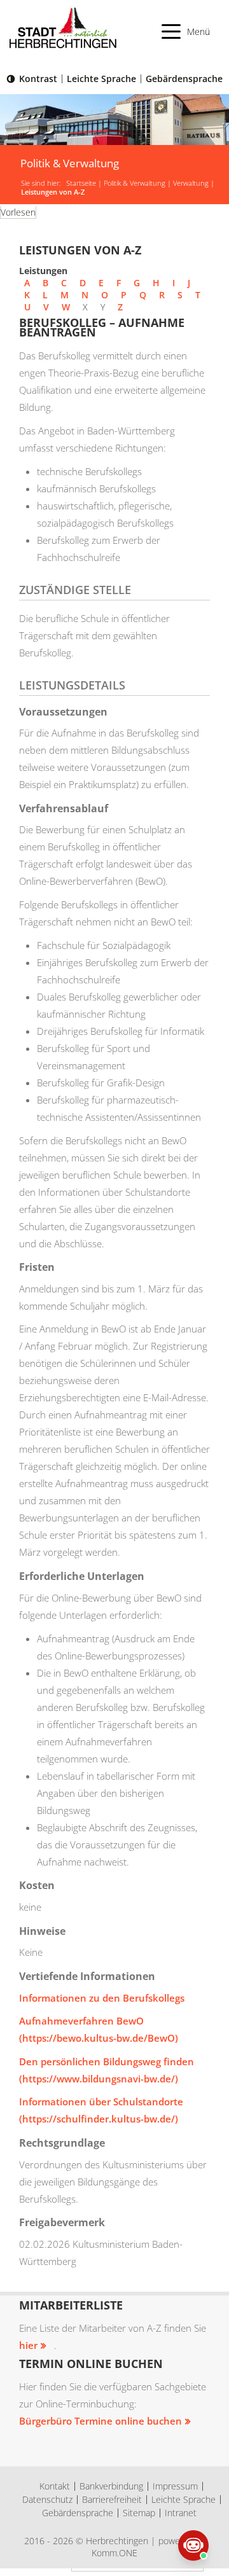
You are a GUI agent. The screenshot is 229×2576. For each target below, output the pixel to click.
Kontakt (55, 2486)
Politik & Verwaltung (135, 183)
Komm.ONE (114, 2553)
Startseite (81, 183)
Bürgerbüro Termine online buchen (101, 2421)
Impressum (175, 2486)
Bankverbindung (111, 2486)
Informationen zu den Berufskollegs (102, 1998)
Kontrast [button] (38, 79)
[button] (186, 31)
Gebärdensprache (184, 79)
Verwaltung (191, 183)
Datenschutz (47, 2499)
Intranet (181, 2513)
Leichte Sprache (101, 79)
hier (28, 2345)
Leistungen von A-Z (53, 192)
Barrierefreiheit (112, 2499)
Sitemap (139, 2513)
